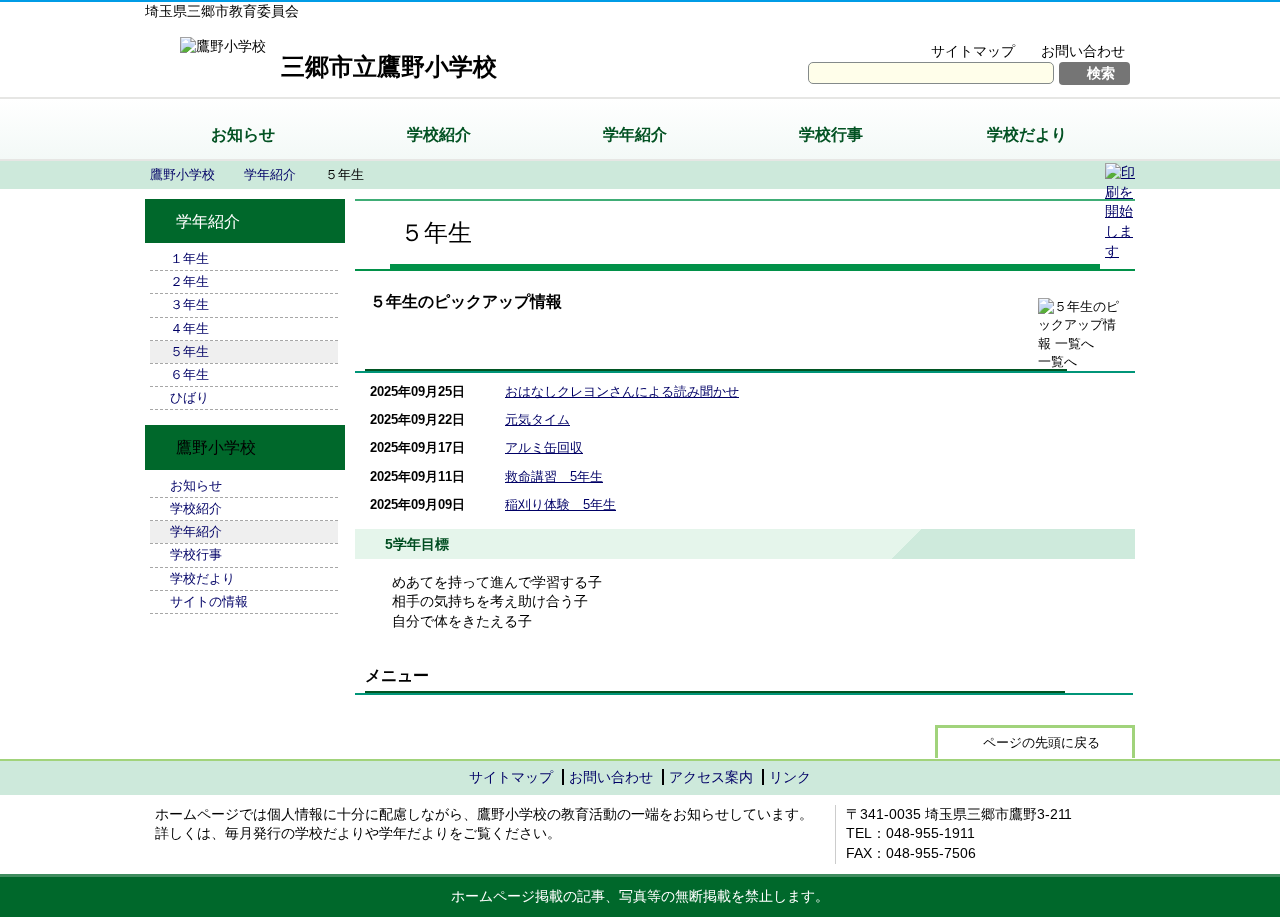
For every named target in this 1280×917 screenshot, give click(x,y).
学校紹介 (439, 134)
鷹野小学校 (182, 174)
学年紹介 (635, 134)
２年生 (189, 281)
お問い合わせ (1083, 51)
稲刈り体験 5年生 (560, 504)
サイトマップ (973, 51)
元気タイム (537, 419)
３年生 (189, 304)
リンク (790, 777)
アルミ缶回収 (544, 447)
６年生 (189, 374)
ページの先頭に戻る (1041, 742)
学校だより (1027, 134)
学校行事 (831, 134)
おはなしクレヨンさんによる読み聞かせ (622, 391)
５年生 (189, 351)
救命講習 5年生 (554, 476)
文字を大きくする (933, 26)
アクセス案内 (711, 777)
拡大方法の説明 (1069, 26)
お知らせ (243, 134)
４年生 (189, 328)
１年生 (189, 258)
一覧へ (1057, 361)
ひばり (189, 397)
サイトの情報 (209, 601)
